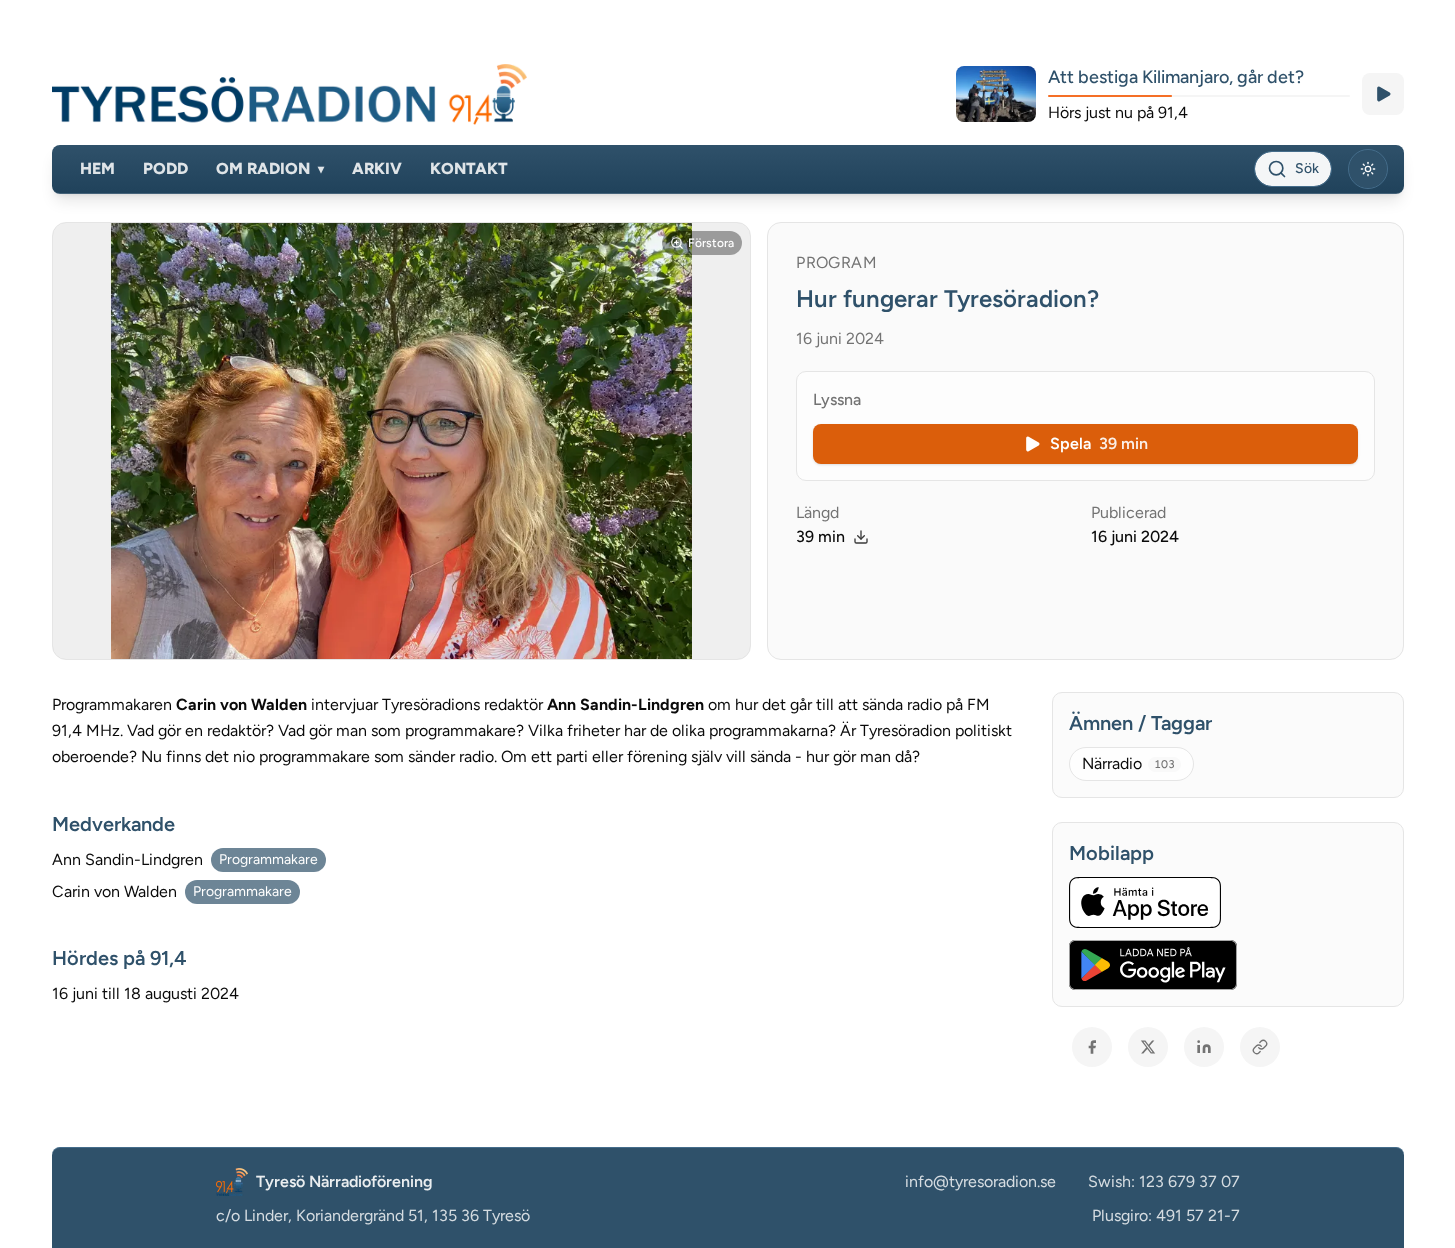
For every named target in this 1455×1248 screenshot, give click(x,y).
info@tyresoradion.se (980, 1181)
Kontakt (469, 168)
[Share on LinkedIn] (1204, 1047)
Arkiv (377, 168)
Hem (97, 168)
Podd (165, 168)
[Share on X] (1148, 1047)
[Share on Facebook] (1092, 1047)
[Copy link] (1260, 1047)
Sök (1307, 168)
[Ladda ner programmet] (861, 537)
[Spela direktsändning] (1383, 94)
